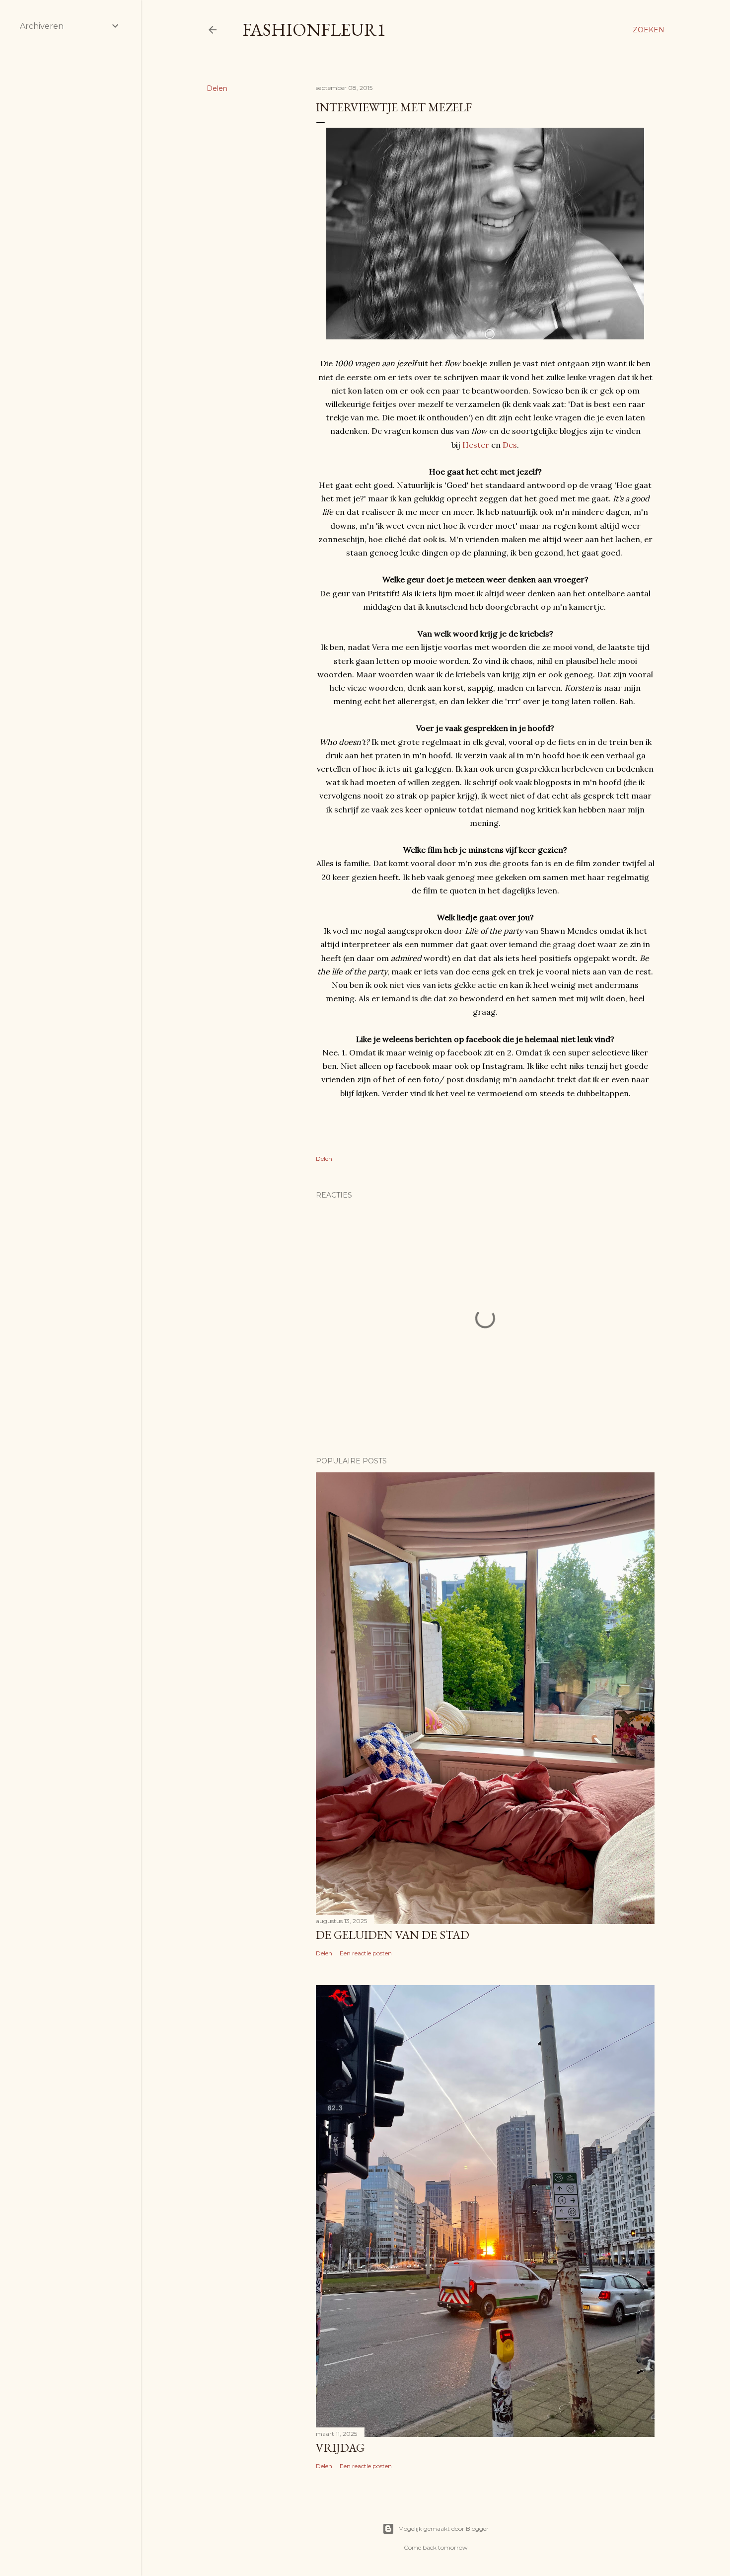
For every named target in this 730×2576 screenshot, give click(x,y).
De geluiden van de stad (393, 1935)
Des (510, 445)
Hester (476, 445)
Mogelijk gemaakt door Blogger (443, 2529)
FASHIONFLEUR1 (314, 30)
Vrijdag (340, 2448)
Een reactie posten (366, 1953)
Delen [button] (217, 88)
